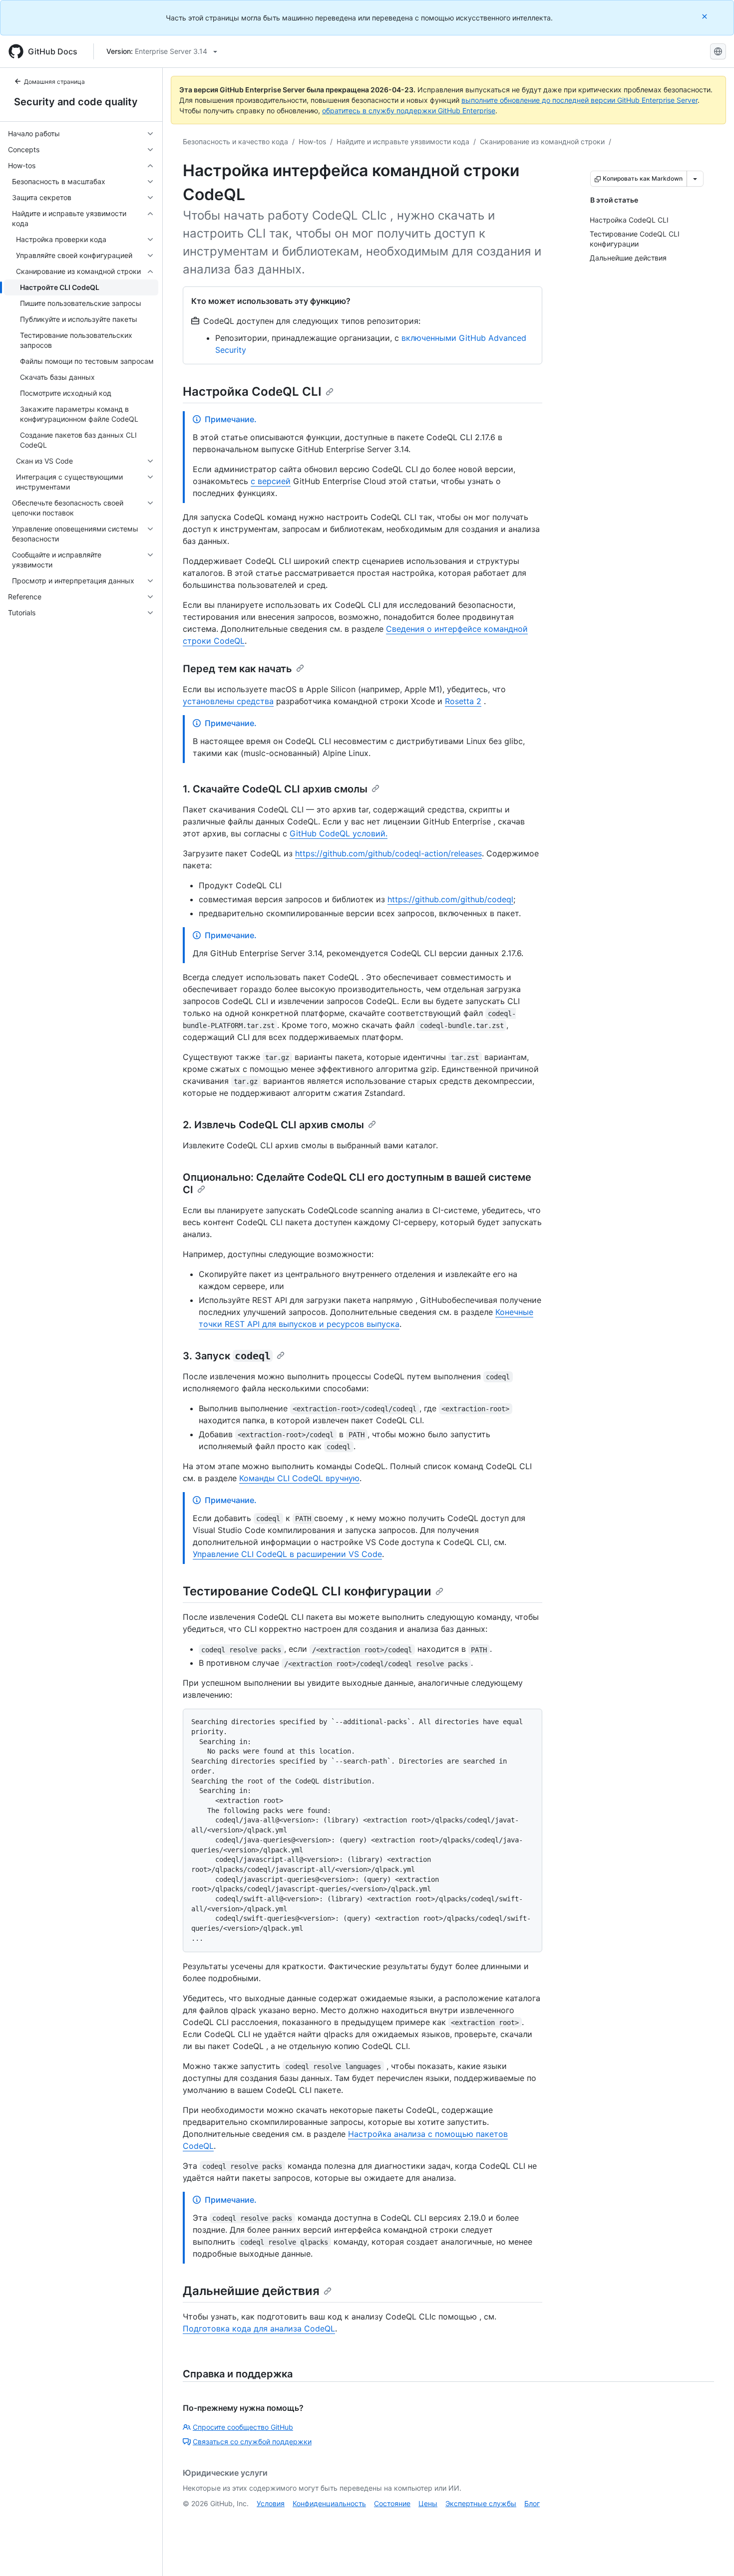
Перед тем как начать (237, 669)
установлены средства (228, 701)
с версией (271, 481)
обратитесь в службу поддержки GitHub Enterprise (409, 111)
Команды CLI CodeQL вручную (299, 1478)
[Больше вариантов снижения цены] (695, 179)
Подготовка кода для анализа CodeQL (259, 2328)
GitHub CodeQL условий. (339, 833)
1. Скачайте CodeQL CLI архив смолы (275, 789)
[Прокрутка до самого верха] (712, 2554)
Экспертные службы (481, 2503)
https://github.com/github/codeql (450, 899)
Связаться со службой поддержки (252, 2442)
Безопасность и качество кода (235, 141)
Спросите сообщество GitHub (243, 2427)
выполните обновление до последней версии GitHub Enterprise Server (579, 100)
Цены (428, 2503)
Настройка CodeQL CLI (252, 391)
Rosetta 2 (463, 701)
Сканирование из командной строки (542, 141)
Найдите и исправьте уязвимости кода (403, 141)
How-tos (312, 141)
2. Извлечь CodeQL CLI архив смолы (273, 1125)
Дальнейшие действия (251, 2291)
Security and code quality (76, 102)
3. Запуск (227, 1356)
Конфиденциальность (329, 2503)
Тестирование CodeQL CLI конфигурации (307, 1591)
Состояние (392, 2503)
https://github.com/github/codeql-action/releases (388, 853)
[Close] (706, 16)
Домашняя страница (54, 82)
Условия (271, 2503)
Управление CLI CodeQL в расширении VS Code (287, 1554)
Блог (532, 2503)
